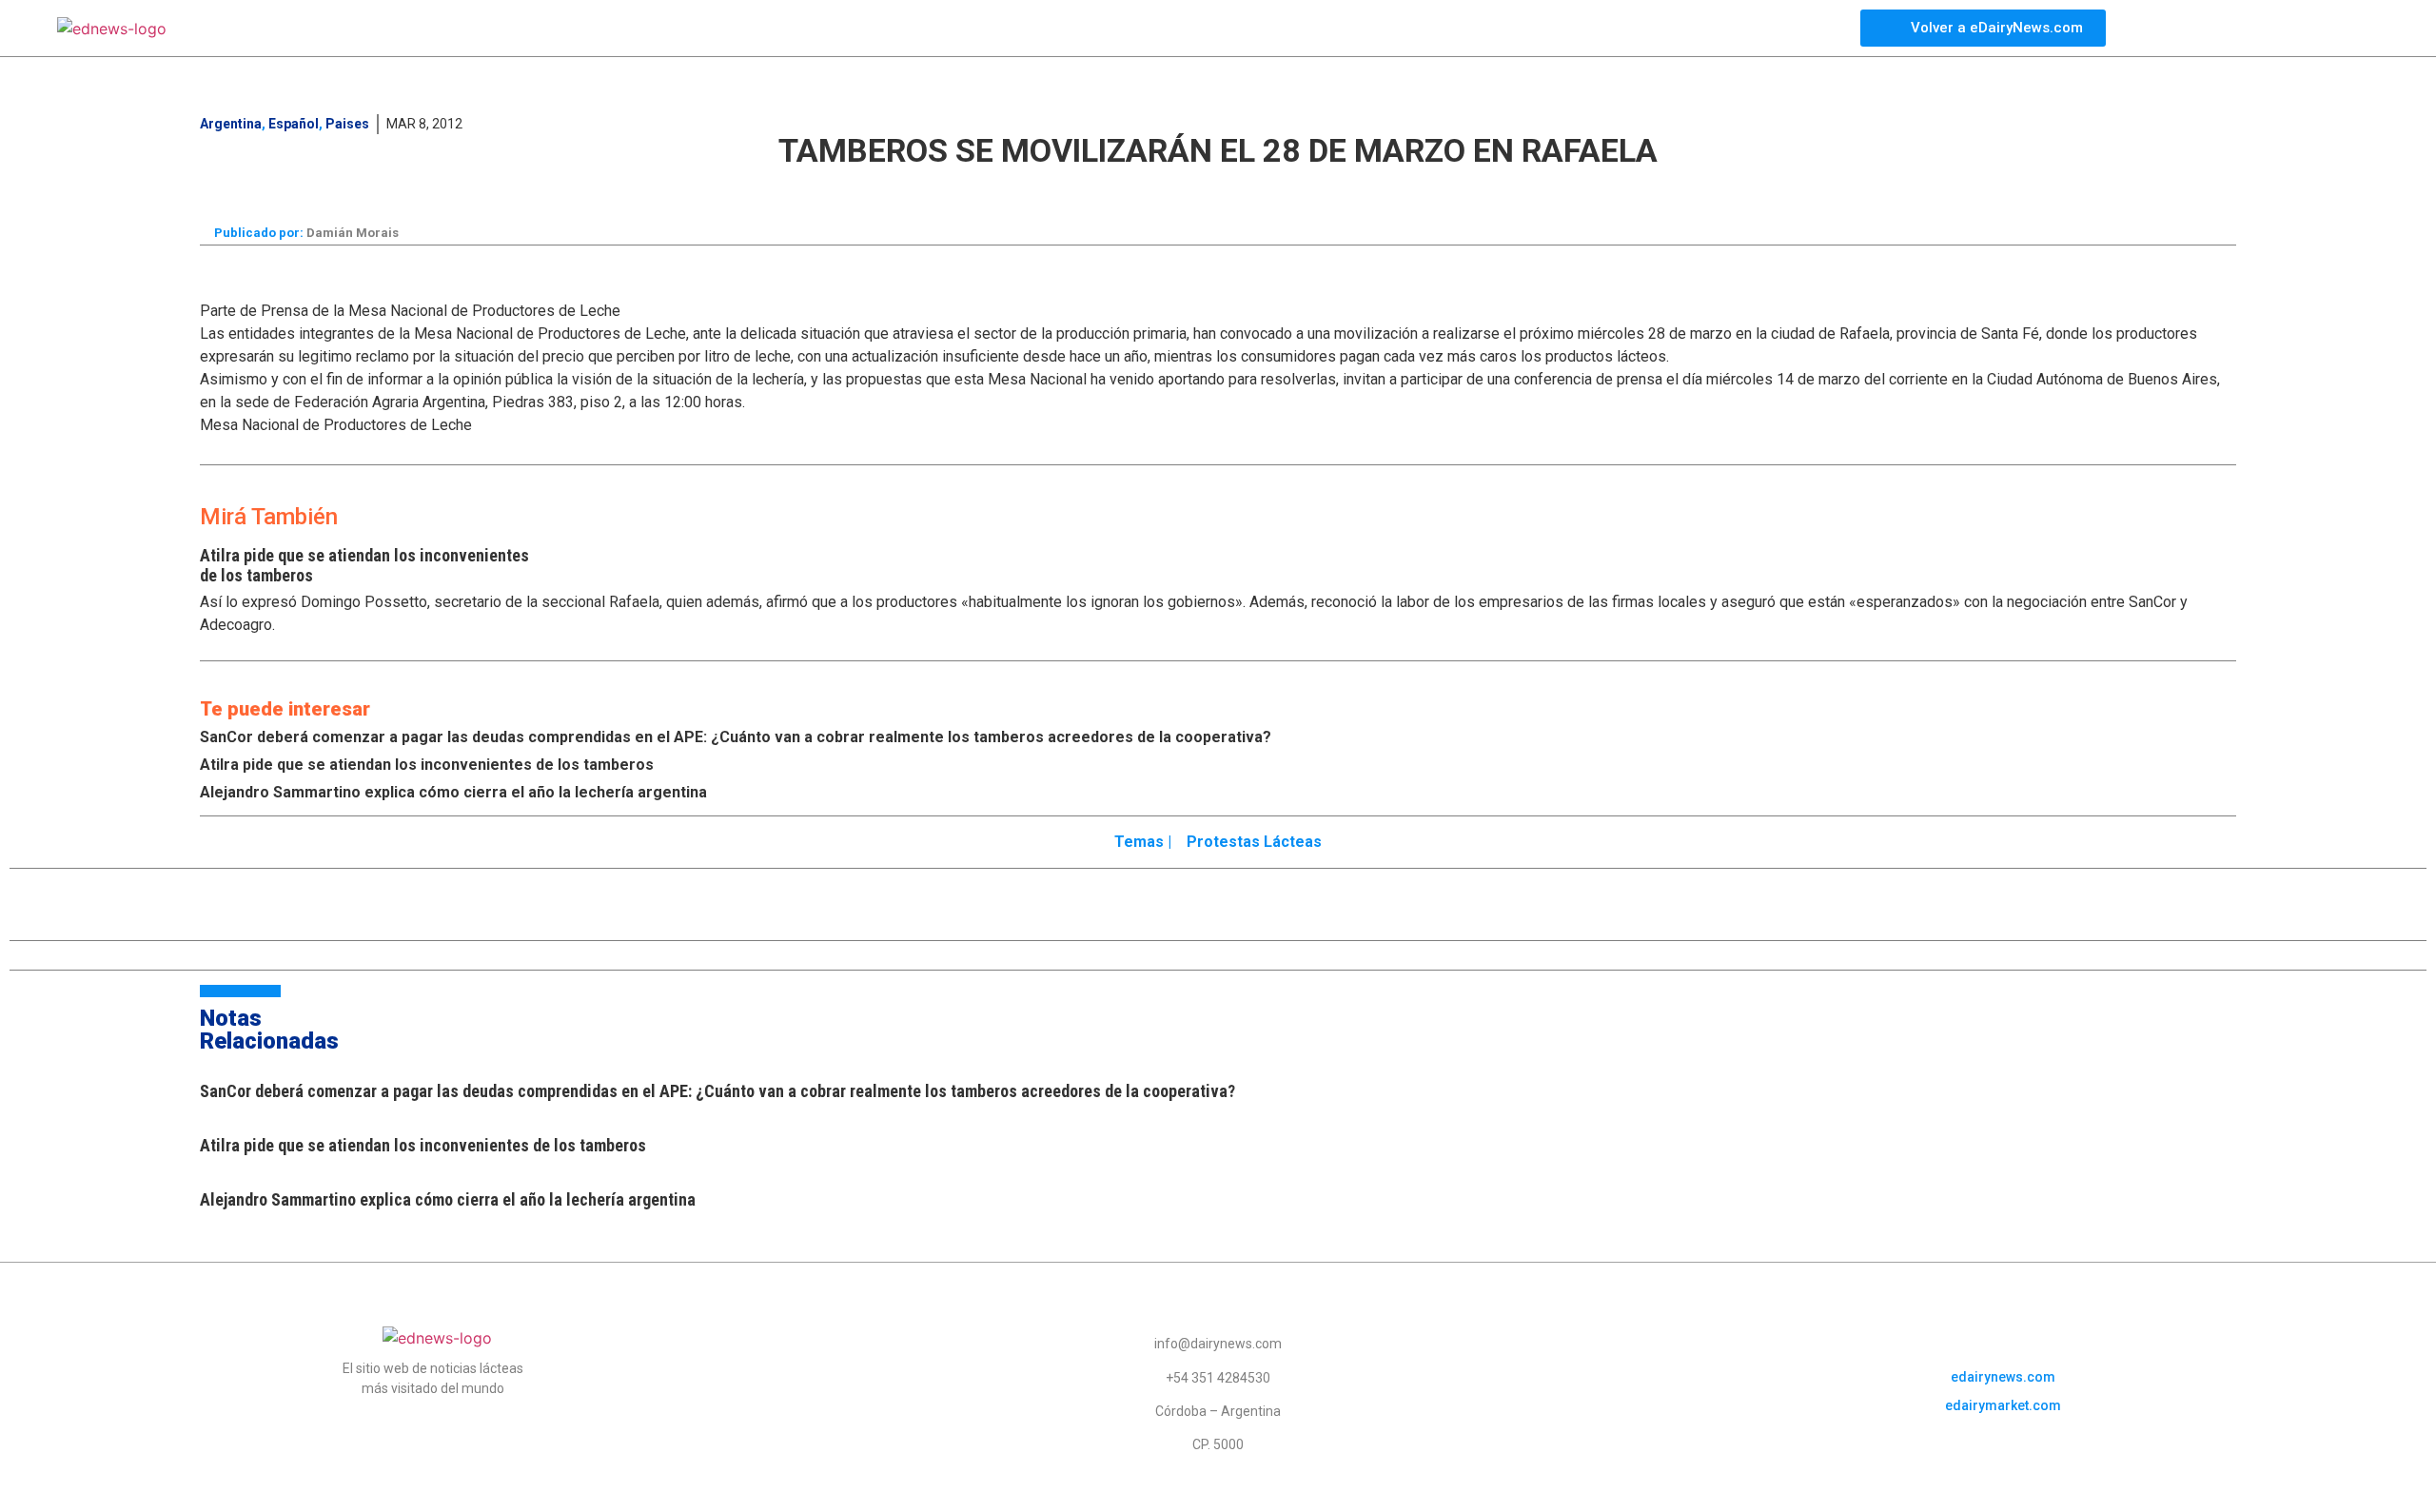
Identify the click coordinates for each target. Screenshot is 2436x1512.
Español (294, 124)
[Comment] (1549, 190)
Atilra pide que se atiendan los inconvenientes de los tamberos (427, 765)
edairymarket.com (2003, 1405)
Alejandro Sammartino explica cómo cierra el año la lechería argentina (453, 792)
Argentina (231, 124)
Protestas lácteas (1254, 842)
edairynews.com (2003, 1377)
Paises (347, 124)
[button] (896, 188)
